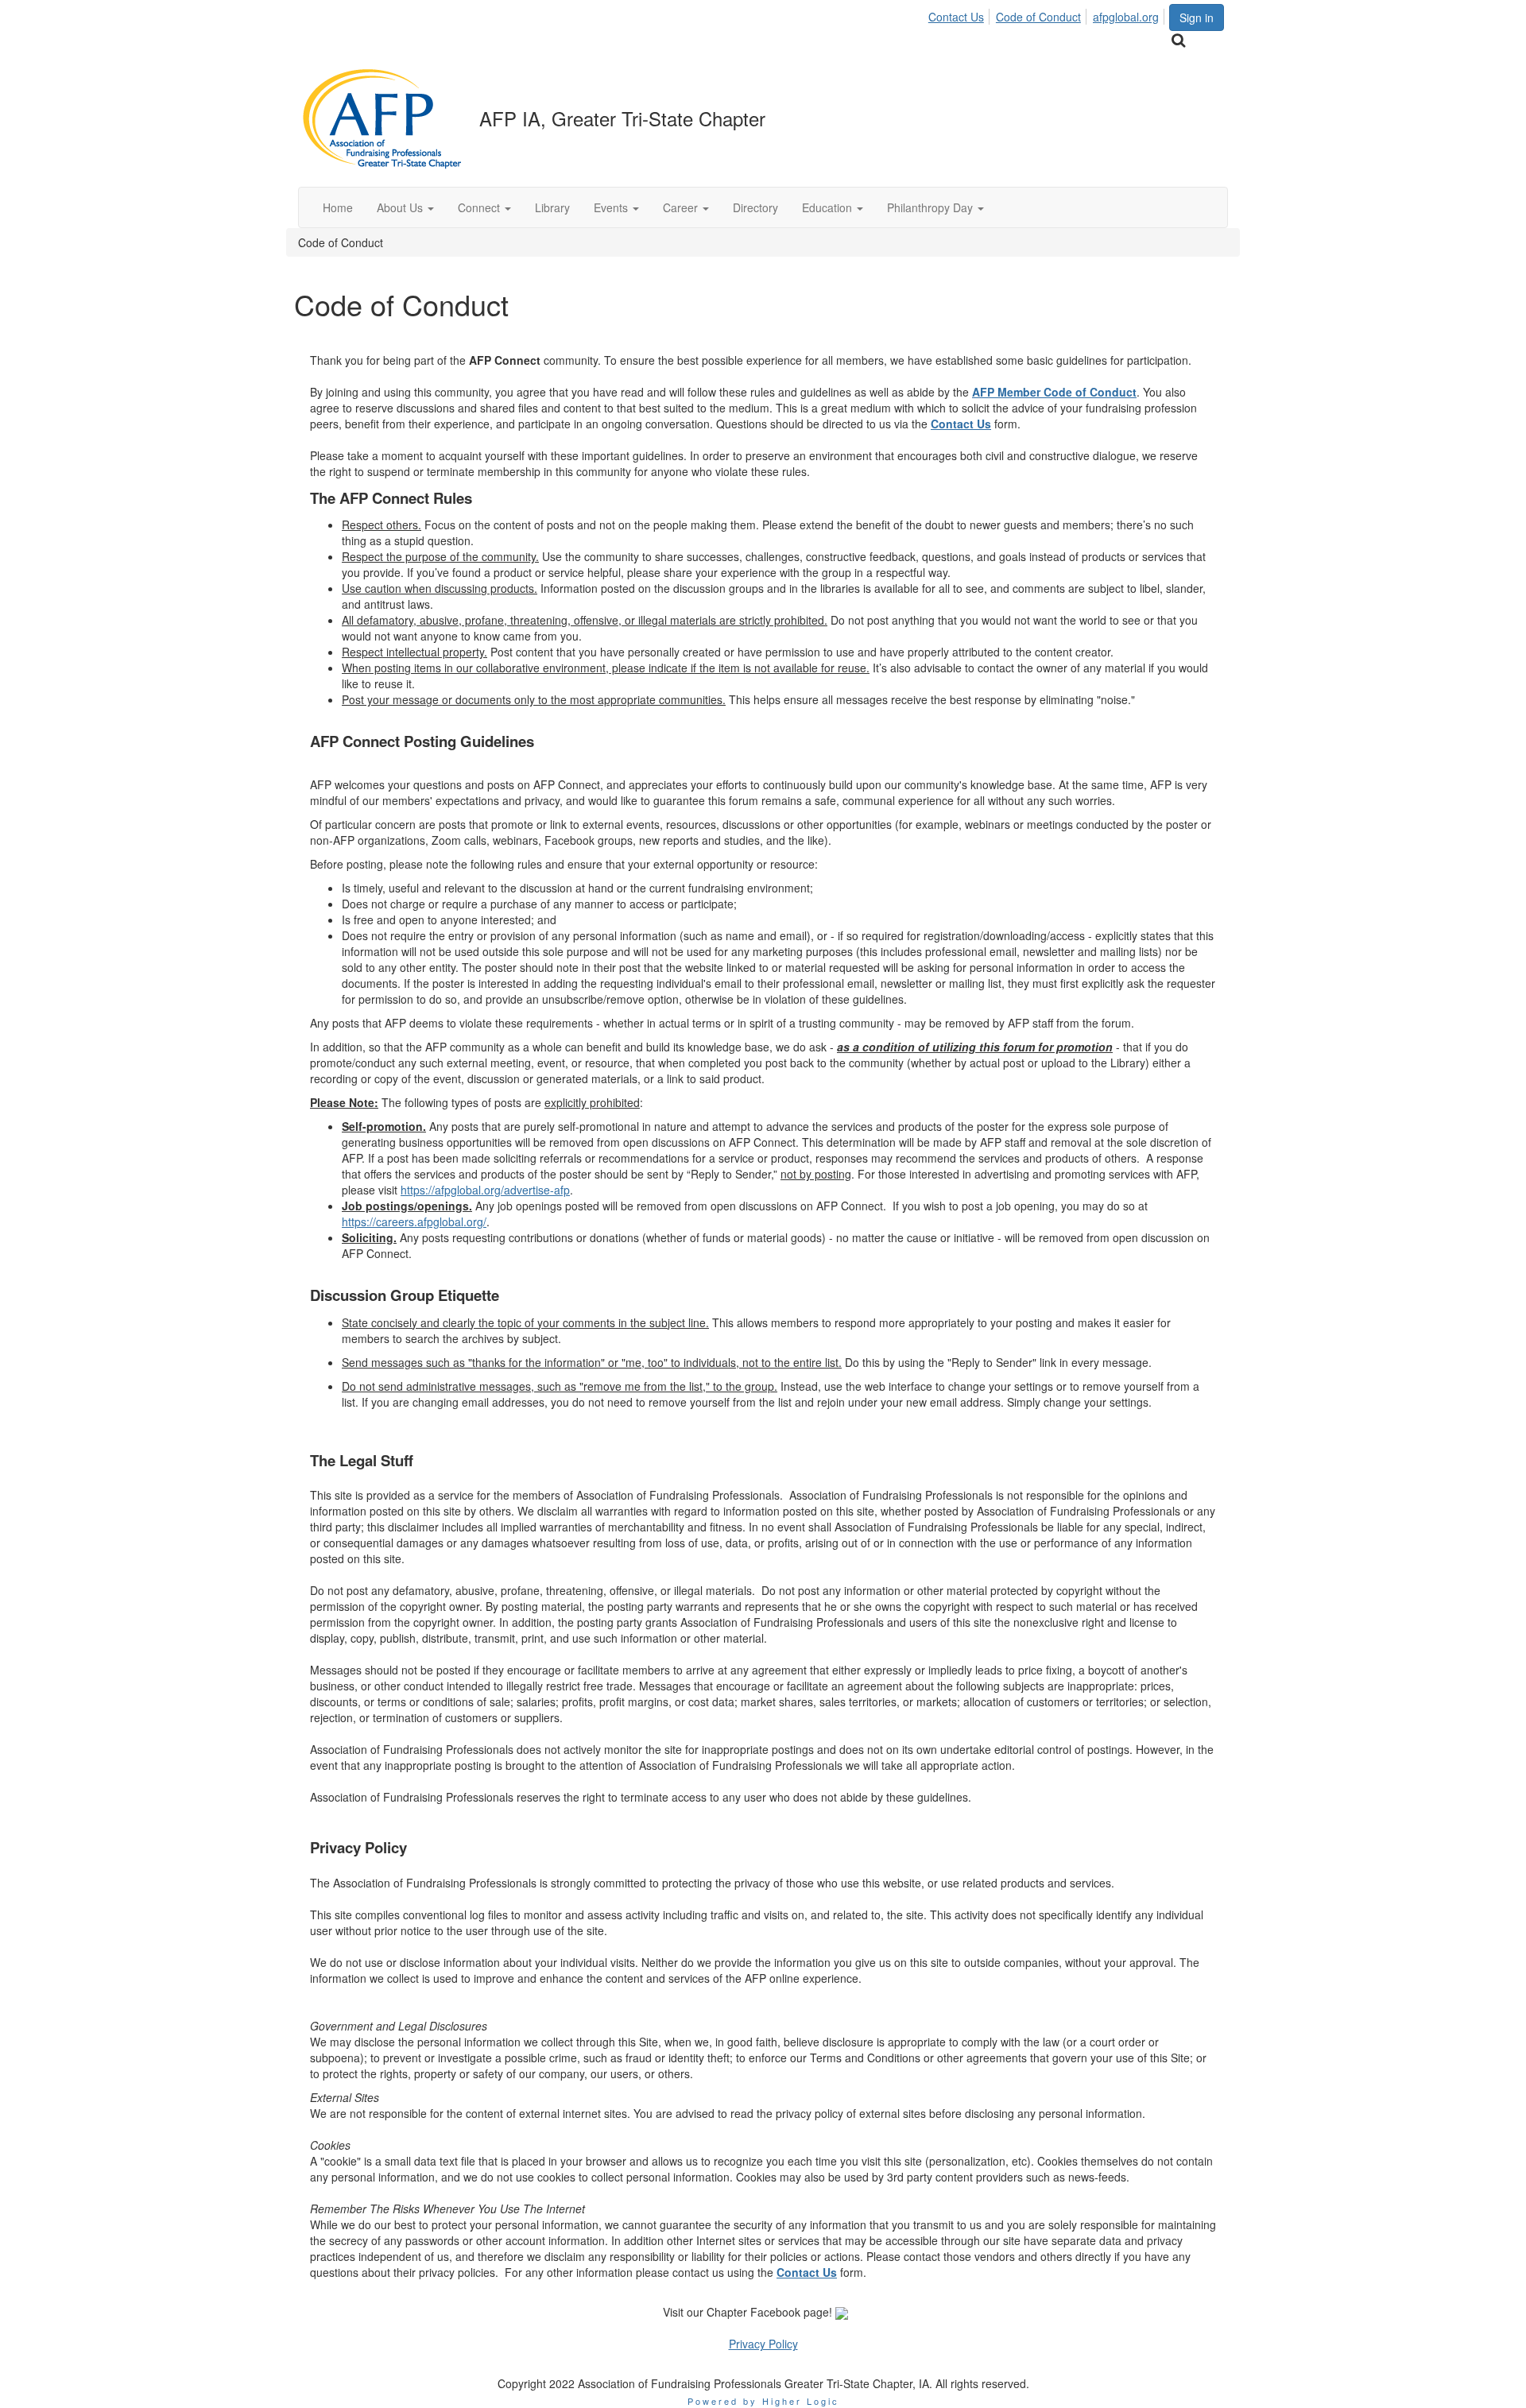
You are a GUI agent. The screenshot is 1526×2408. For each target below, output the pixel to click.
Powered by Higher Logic (763, 2401)
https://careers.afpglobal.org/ (414, 1221)
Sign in (1197, 17)
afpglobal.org (1126, 17)
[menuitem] (961, 14)
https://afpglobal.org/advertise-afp (485, 1190)
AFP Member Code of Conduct (1054, 392)
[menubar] (1048, 14)
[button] (405, 207)
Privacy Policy (763, 2344)
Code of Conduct (1038, 17)
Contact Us (956, 17)
